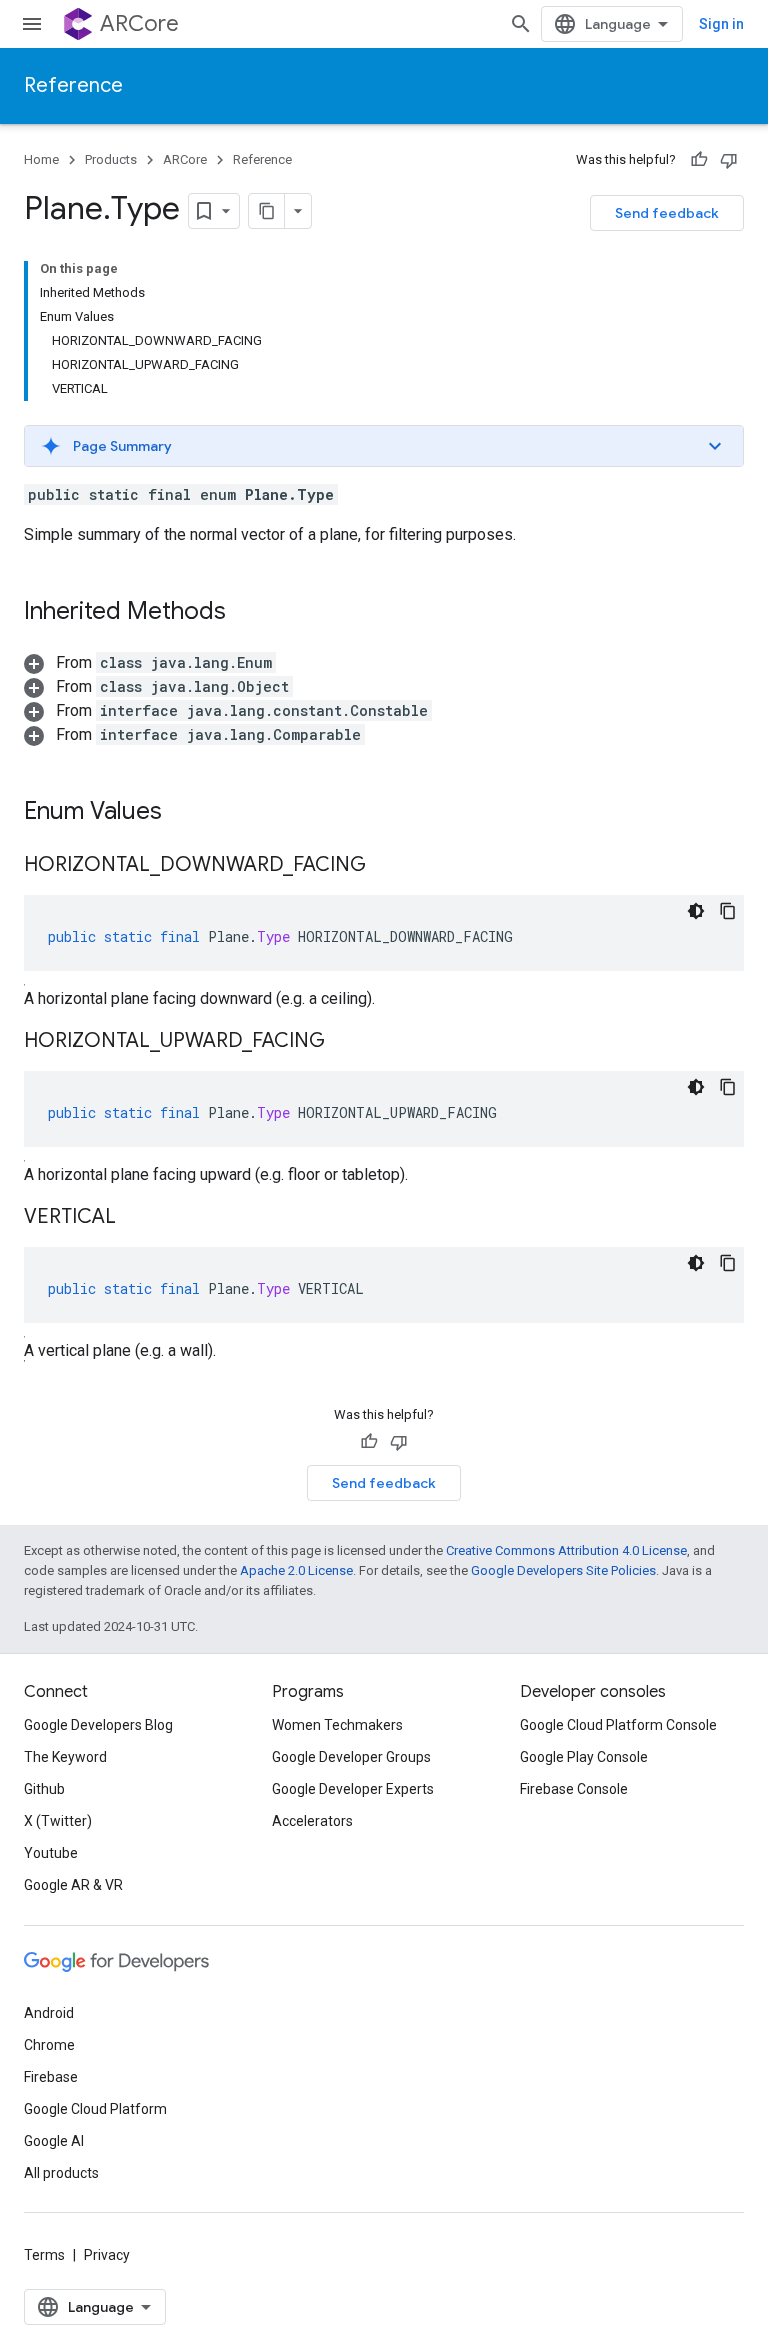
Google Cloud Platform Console (618, 1725)
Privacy (107, 2255)
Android (49, 2013)
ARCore (139, 23)
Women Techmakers (337, 1725)
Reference (73, 85)
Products (111, 159)
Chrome (49, 2045)
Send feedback (667, 213)
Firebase (51, 2077)
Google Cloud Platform (95, 2109)
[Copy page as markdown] (267, 211)
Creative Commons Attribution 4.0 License (566, 1550)
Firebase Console (574, 1789)
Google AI (54, 2141)
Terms (44, 2255)
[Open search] (521, 24)
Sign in (721, 24)
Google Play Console (584, 1757)
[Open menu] (32, 24)
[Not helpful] (729, 160)
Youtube (51, 1853)
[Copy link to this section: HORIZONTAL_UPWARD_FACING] (345, 1042)
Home (41, 159)
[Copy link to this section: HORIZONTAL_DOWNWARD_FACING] (386, 866)
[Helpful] (699, 160)
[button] (384, 446)
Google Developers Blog (98, 1725)
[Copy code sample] (728, 911)
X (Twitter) (58, 1821)
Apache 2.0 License (296, 1570)
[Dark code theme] (696, 911)
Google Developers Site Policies (563, 1570)
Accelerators (312, 1821)
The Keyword (65, 1757)
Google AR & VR (73, 1885)
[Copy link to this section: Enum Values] (182, 813)
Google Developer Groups (351, 1757)
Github (44, 1789)
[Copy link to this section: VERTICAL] (136, 1218)
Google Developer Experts (353, 1789)
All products (61, 2173)
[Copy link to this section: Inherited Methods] (246, 613)
